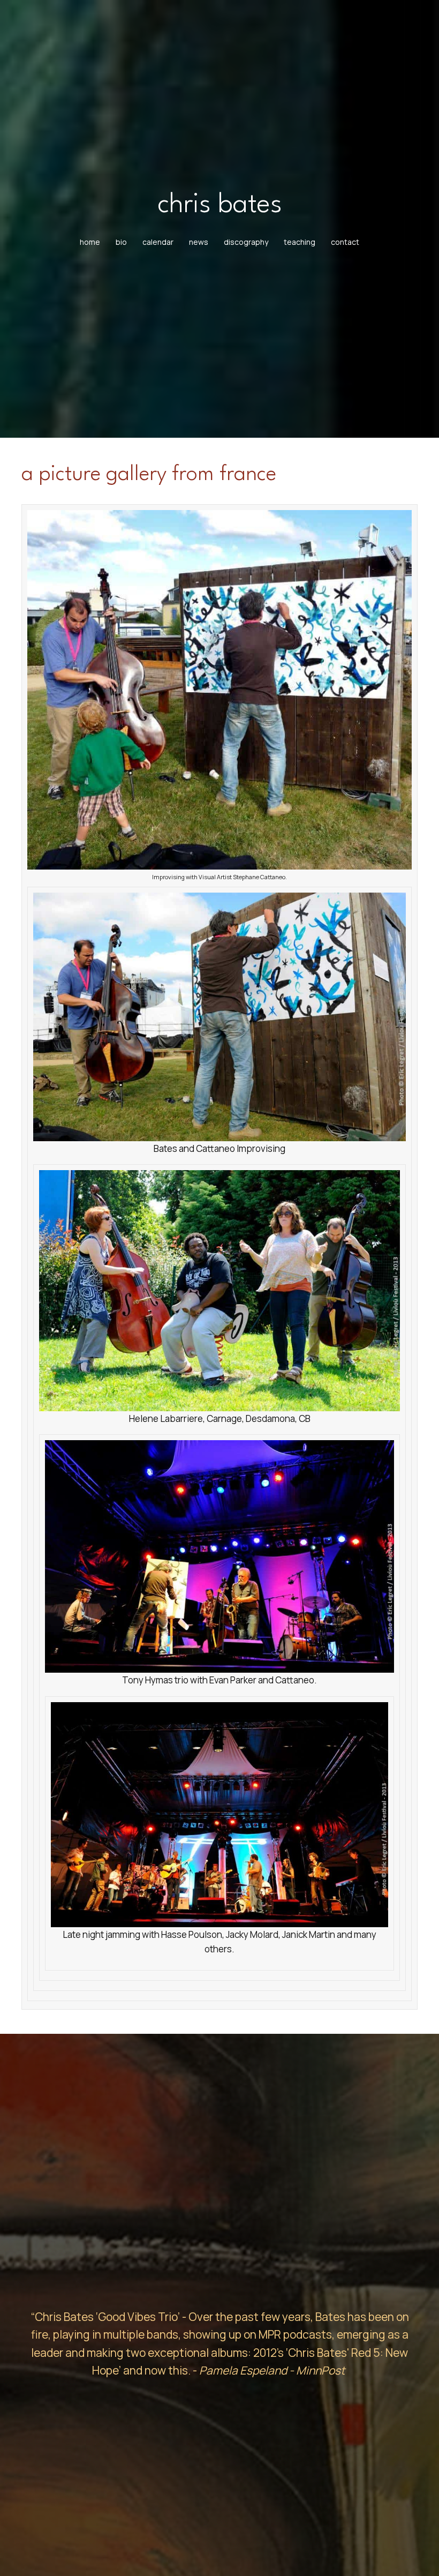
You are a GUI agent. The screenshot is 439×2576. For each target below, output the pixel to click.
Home (90, 242)
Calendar (158, 242)
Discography (246, 242)
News (199, 242)
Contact (345, 242)
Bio (121, 242)
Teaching (300, 242)
